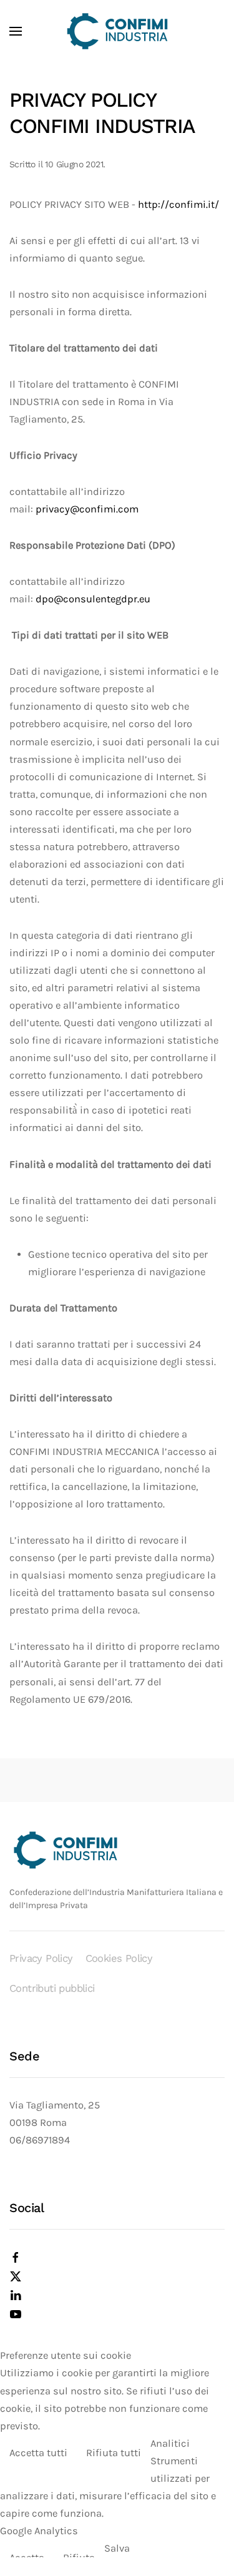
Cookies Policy (119, 1958)
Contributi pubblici (52, 1988)
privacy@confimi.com (87, 509)
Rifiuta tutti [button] (114, 2453)
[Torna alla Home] (117, 31)
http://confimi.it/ (178, 204)
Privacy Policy (41, 1958)
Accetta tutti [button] (38, 2453)
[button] (16, 31)
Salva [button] (117, 2548)
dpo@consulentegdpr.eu (93, 599)
